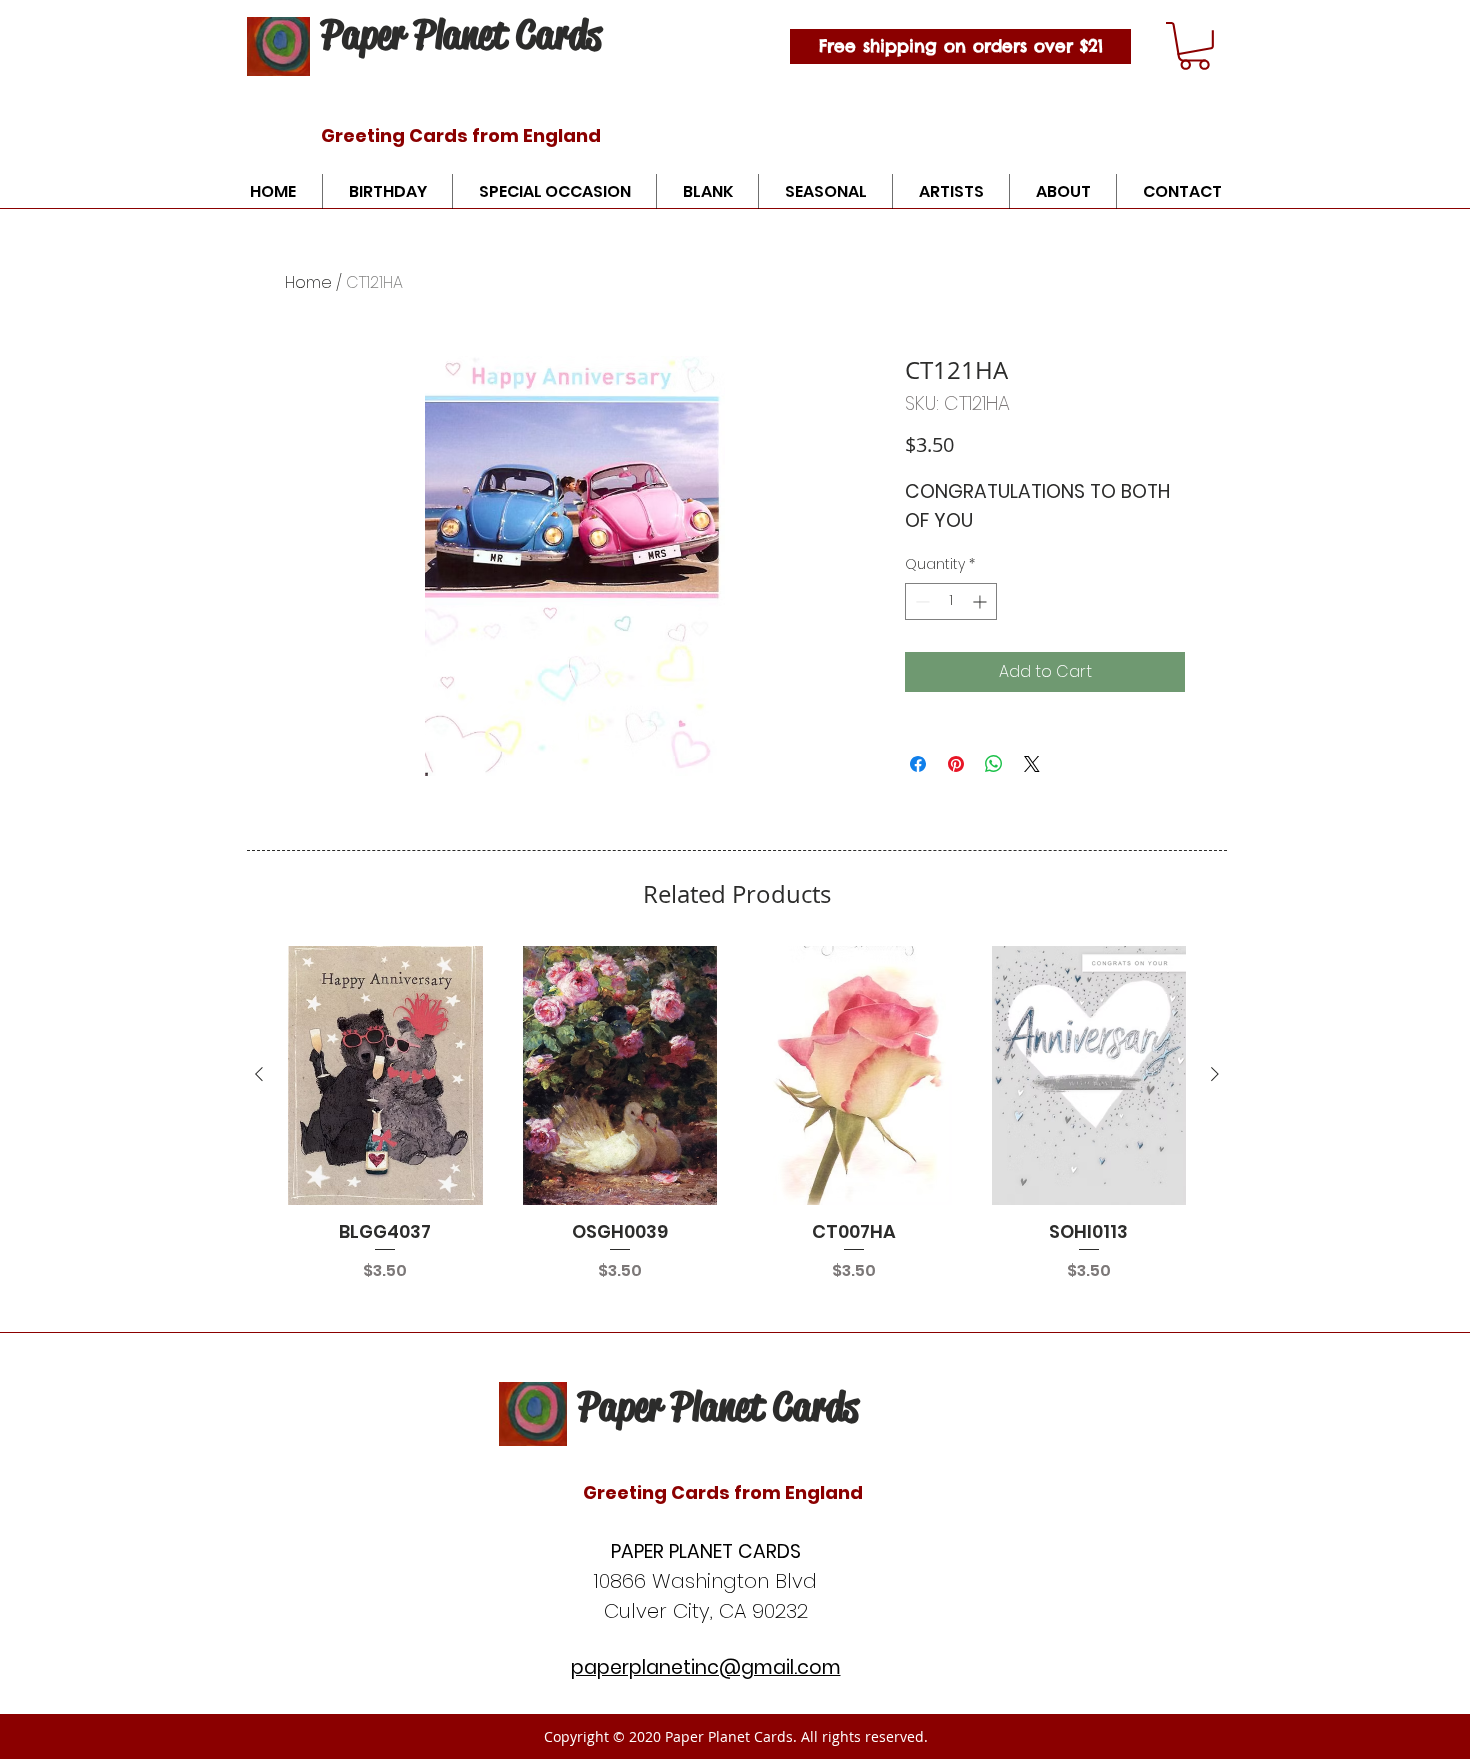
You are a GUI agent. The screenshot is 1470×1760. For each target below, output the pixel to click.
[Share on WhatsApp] (994, 764)
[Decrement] (920, 601)
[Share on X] (1032, 764)
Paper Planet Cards (461, 34)
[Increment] (981, 601)
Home (308, 282)
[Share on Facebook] (918, 764)
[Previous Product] (259, 1074)
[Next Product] (1215, 1074)
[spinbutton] (951, 601)
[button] (1194, 46)
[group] (737, 1114)
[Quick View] (385, 1075)
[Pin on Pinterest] (956, 764)
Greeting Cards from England (461, 135)
